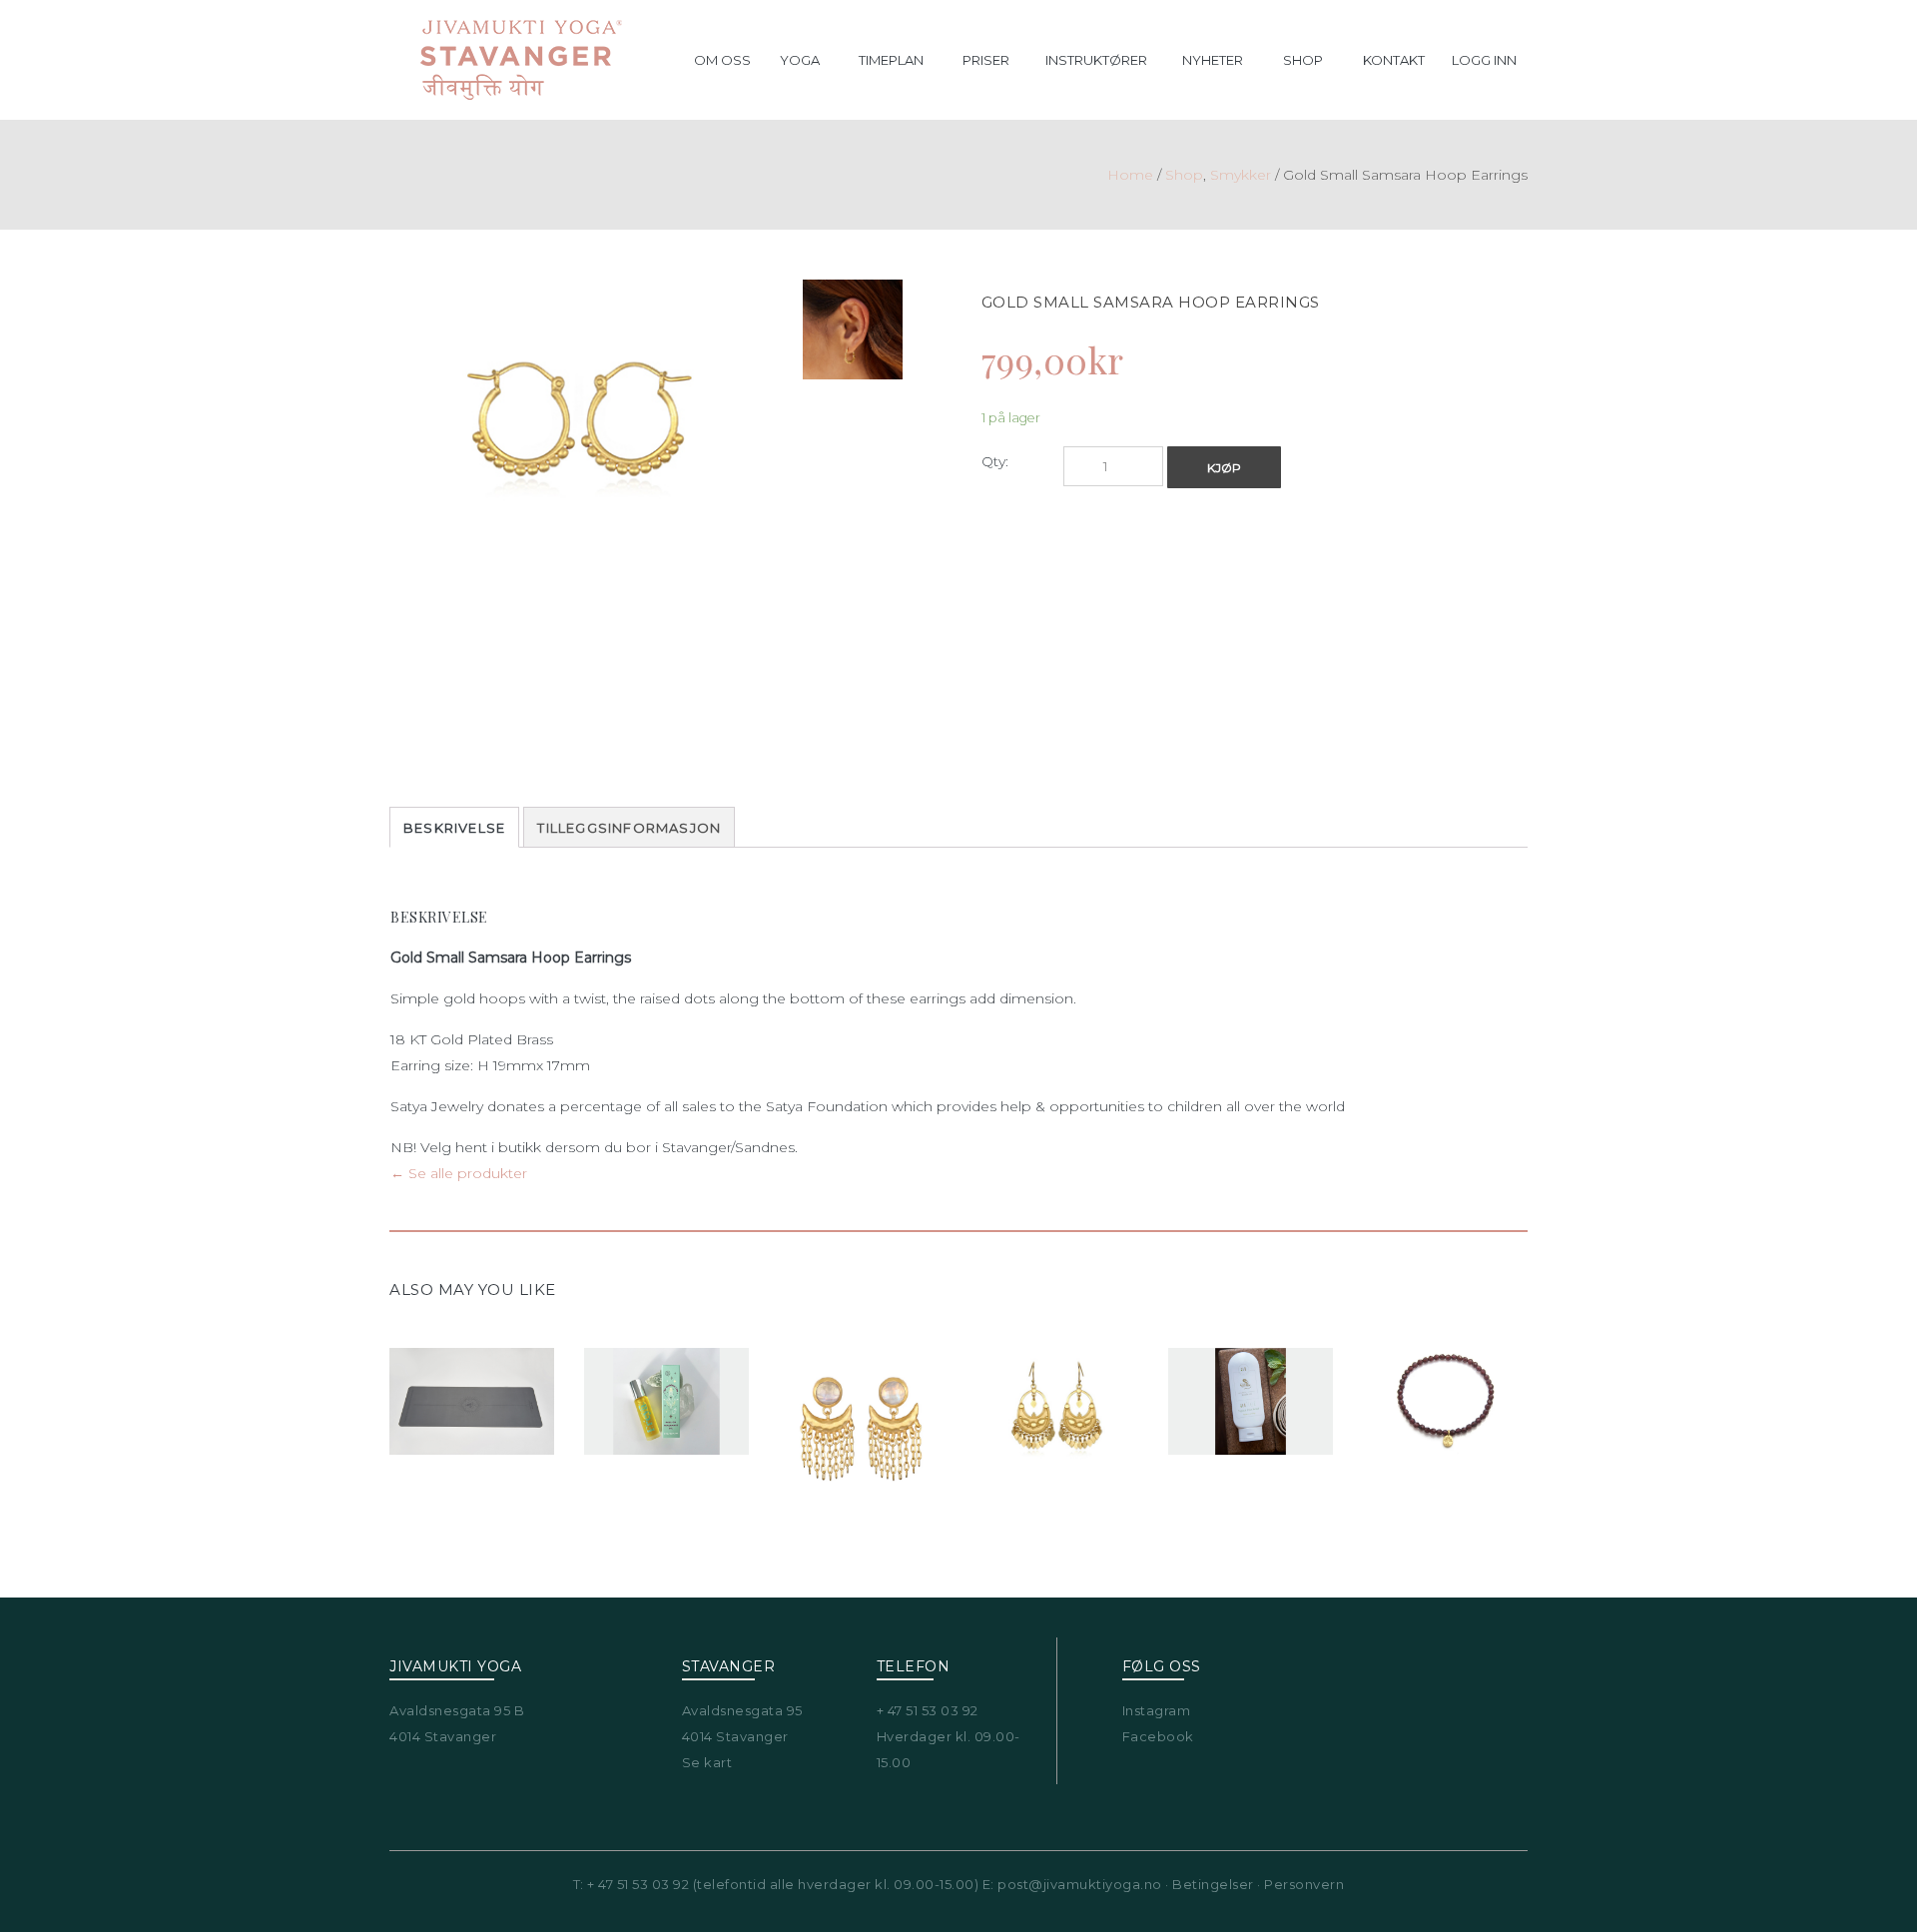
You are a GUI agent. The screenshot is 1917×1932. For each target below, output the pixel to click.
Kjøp (1224, 468)
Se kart (707, 1762)
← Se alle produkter (459, 1173)
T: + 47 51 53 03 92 (632, 1884)
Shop (1184, 175)
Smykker (1241, 175)
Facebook (1158, 1736)
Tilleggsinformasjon (629, 828)
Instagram (1157, 1710)
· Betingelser (1208, 1884)
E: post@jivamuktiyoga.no (1072, 1884)
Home (1130, 175)
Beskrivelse (454, 828)
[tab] (454, 827)
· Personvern (1299, 1884)
